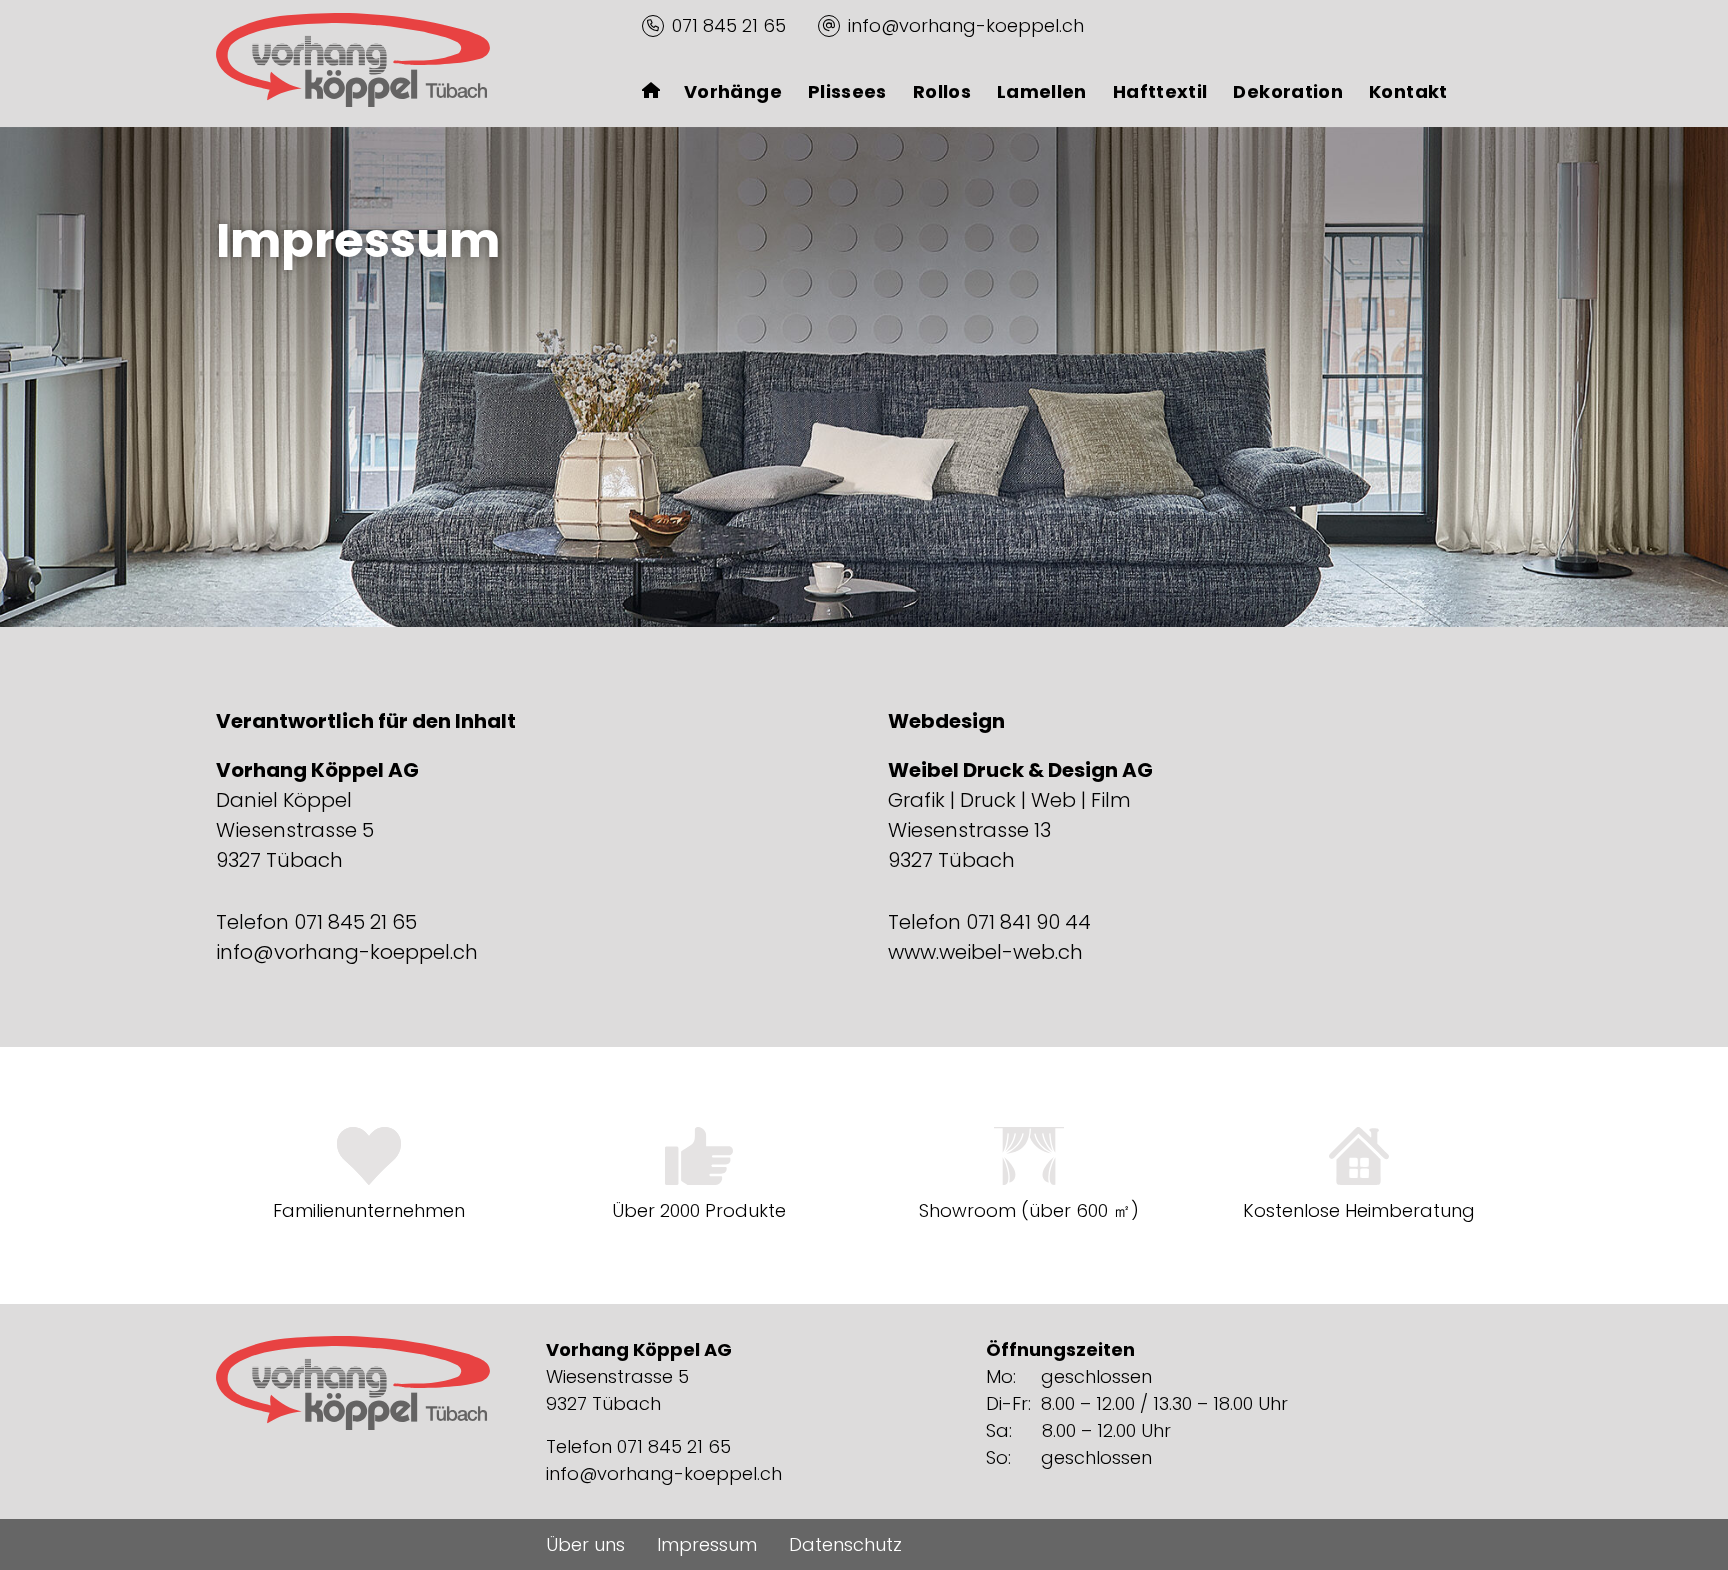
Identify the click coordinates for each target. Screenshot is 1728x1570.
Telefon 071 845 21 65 (316, 922)
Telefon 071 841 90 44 (989, 922)
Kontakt (1408, 91)
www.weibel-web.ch (985, 952)
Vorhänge (733, 91)
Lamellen (1042, 91)
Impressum (707, 1544)
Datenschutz (845, 1544)
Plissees (847, 91)
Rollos (942, 91)
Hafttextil (1160, 91)
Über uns (585, 1544)
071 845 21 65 (729, 25)
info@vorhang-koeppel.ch (966, 25)
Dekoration (1288, 91)
